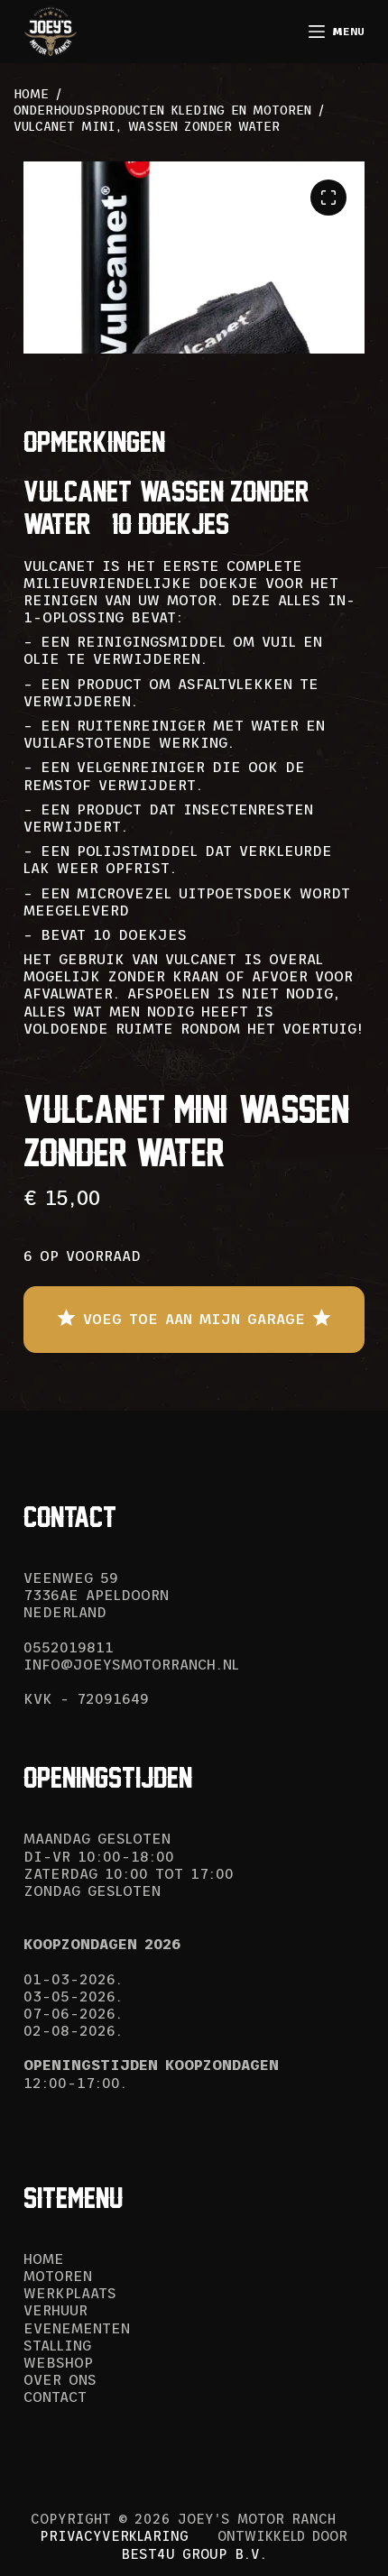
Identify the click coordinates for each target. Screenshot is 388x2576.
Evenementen (77, 2328)
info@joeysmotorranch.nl (131, 1664)
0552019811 (69, 1647)
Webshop (58, 2362)
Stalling (57, 2345)
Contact (55, 2397)
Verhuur (55, 2310)
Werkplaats (70, 2293)
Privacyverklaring (114, 2536)
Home (44, 2259)
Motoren (58, 2276)
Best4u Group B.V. (194, 2554)
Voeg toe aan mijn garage (194, 1319)
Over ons (60, 2379)
